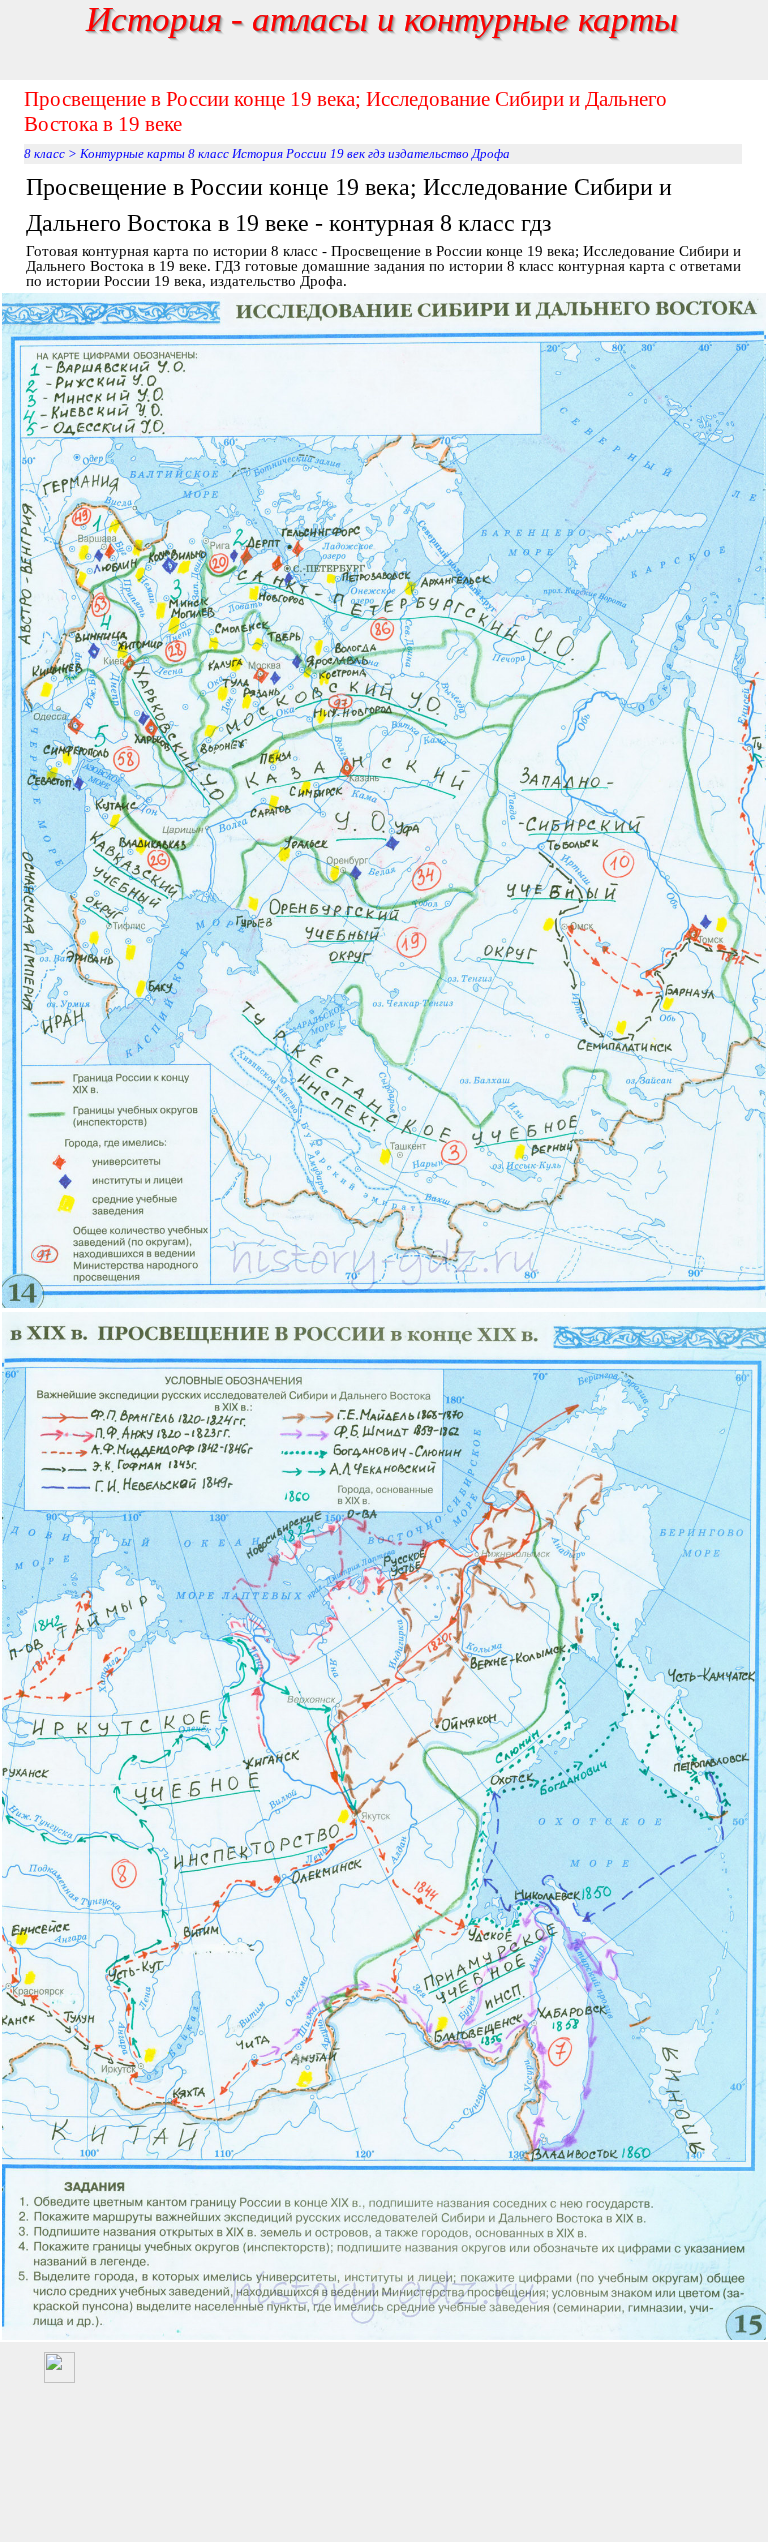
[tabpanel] (384, 229)
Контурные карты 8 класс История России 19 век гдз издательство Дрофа (295, 153)
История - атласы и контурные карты (382, 19)
